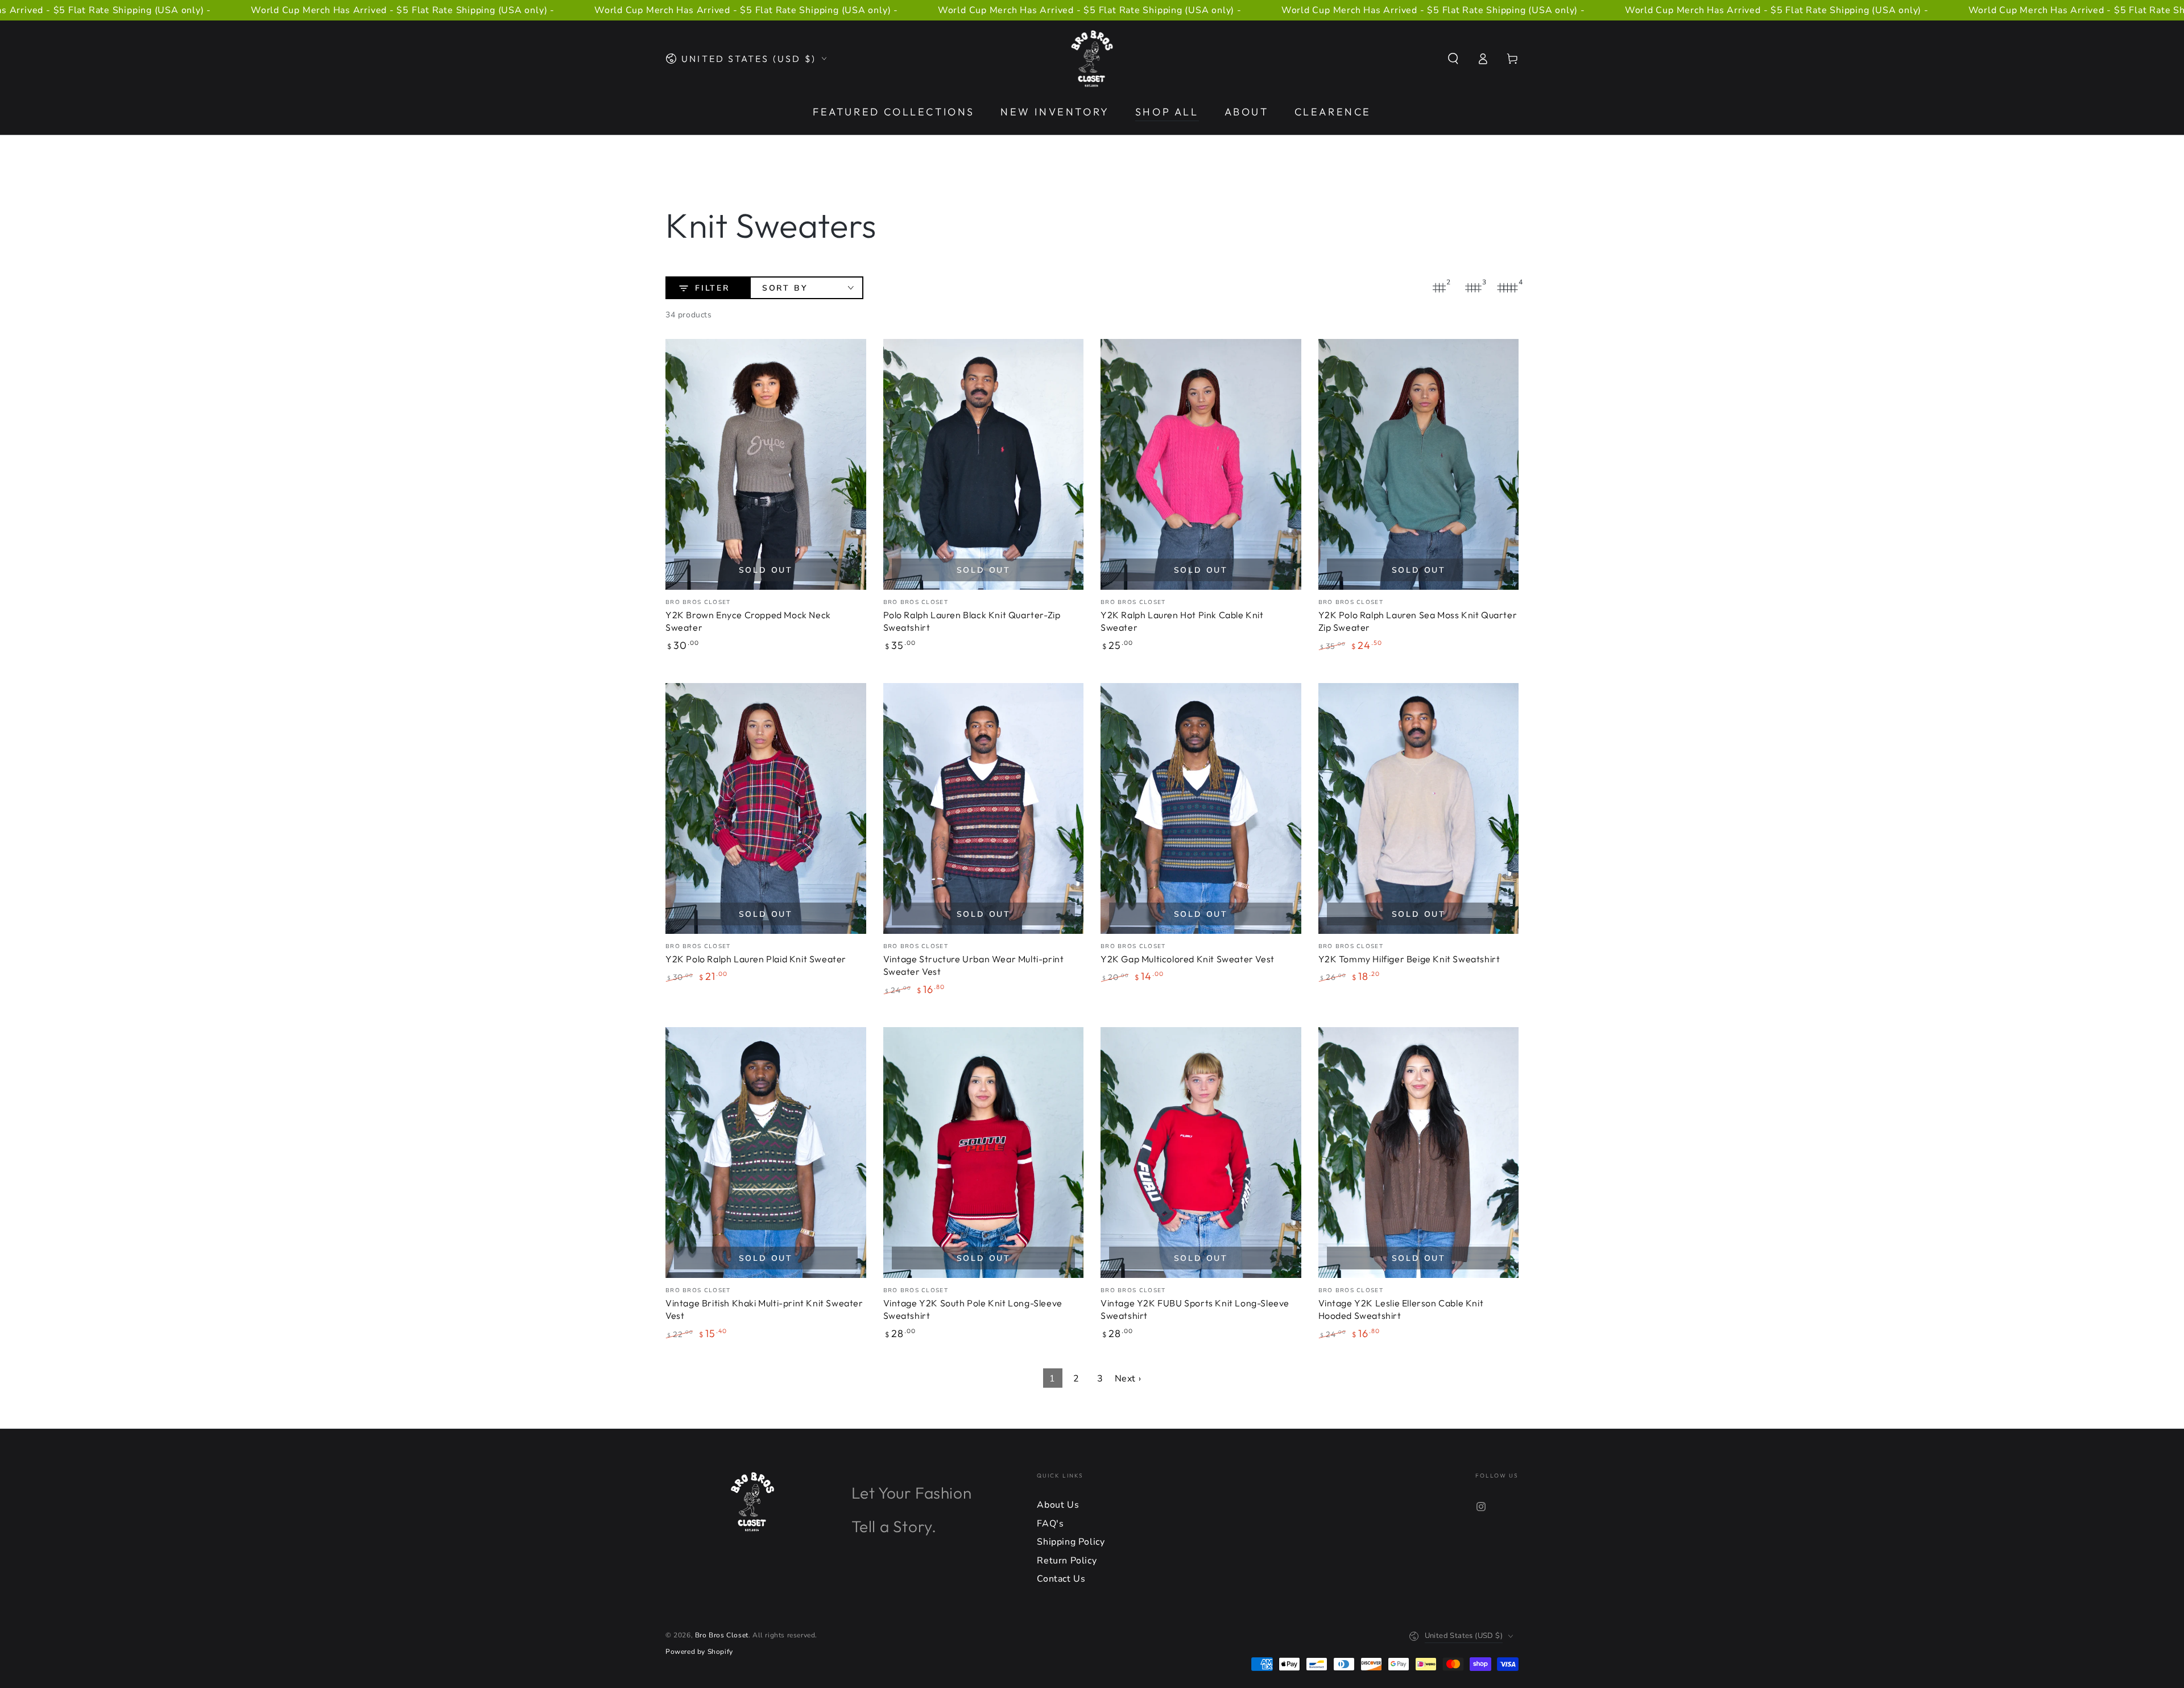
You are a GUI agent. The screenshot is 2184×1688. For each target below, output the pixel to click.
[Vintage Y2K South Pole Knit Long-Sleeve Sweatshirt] (984, 1153)
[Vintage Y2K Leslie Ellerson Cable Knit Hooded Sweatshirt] (1419, 1153)
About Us (1058, 1505)
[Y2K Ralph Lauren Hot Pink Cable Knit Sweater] (1201, 464)
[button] (1453, 59)
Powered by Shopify (699, 1652)
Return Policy (1067, 1561)
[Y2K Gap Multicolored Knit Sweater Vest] (1201, 808)
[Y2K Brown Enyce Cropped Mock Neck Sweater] (766, 464)
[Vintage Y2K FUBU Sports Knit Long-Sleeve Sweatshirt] (1201, 1153)
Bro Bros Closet (722, 1635)
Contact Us (1061, 1579)
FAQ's (1050, 1524)
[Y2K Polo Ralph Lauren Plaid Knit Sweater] (766, 808)
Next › (1128, 1379)
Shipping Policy (1071, 1542)
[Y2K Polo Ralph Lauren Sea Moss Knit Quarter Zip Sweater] (1419, 464)
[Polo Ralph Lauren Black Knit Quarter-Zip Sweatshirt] (984, 464)
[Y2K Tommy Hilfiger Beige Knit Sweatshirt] (1419, 808)
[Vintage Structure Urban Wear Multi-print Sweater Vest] (984, 808)
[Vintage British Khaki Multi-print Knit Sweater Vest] (766, 1153)
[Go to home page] (1092, 59)
